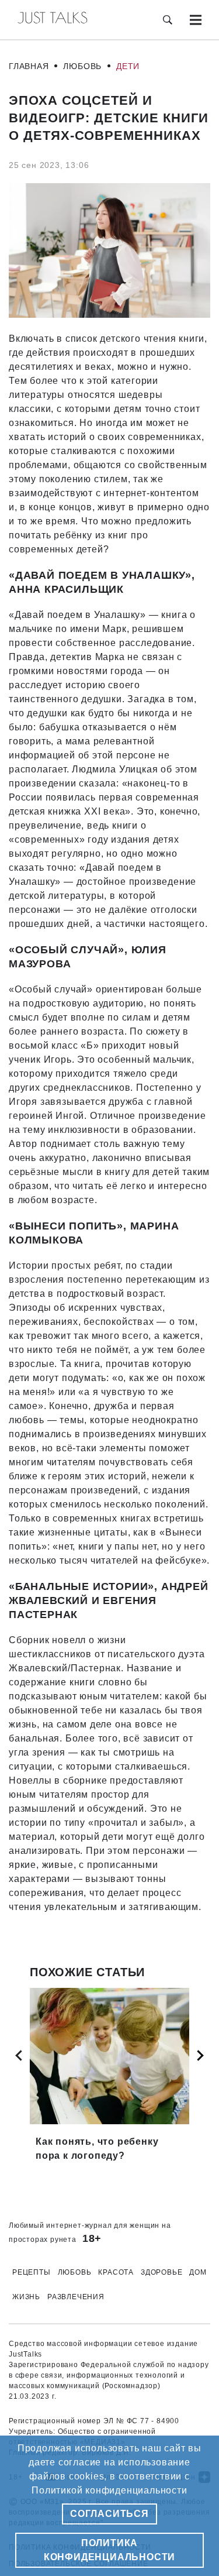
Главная (29, 66)
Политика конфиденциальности (109, 2550)
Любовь (82, 66)
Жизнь (26, 2297)
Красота (116, 2272)
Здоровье (161, 2272)
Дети (128, 66)
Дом (198, 2272)
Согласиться (109, 2514)
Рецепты (32, 2272)
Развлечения (76, 2297)
